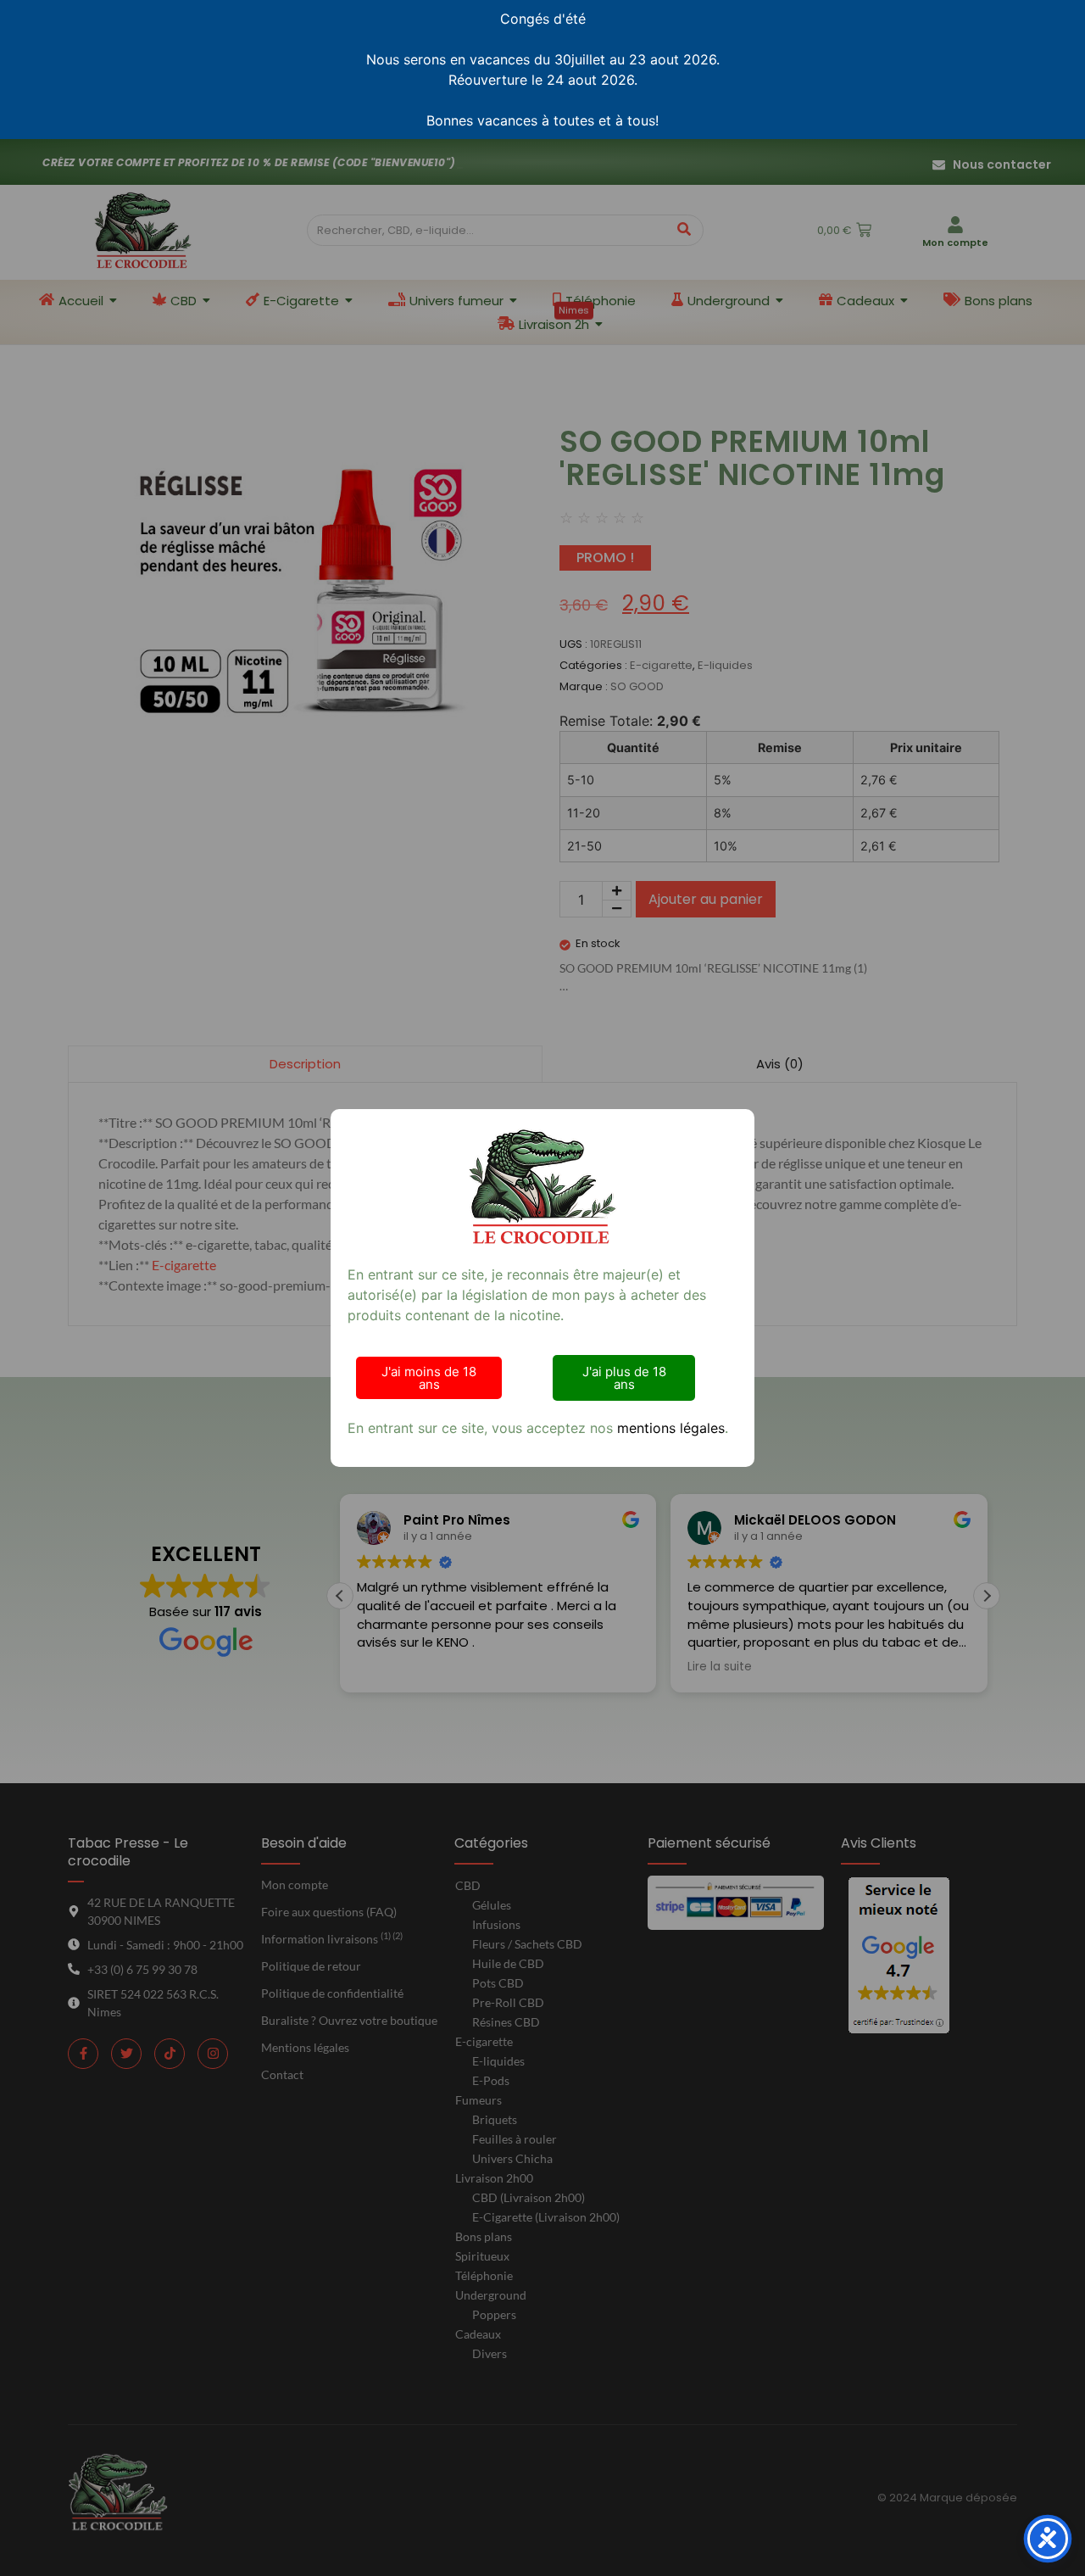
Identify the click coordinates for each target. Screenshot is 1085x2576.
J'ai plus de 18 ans (624, 1378)
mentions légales (671, 1428)
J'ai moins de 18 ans (429, 1378)
